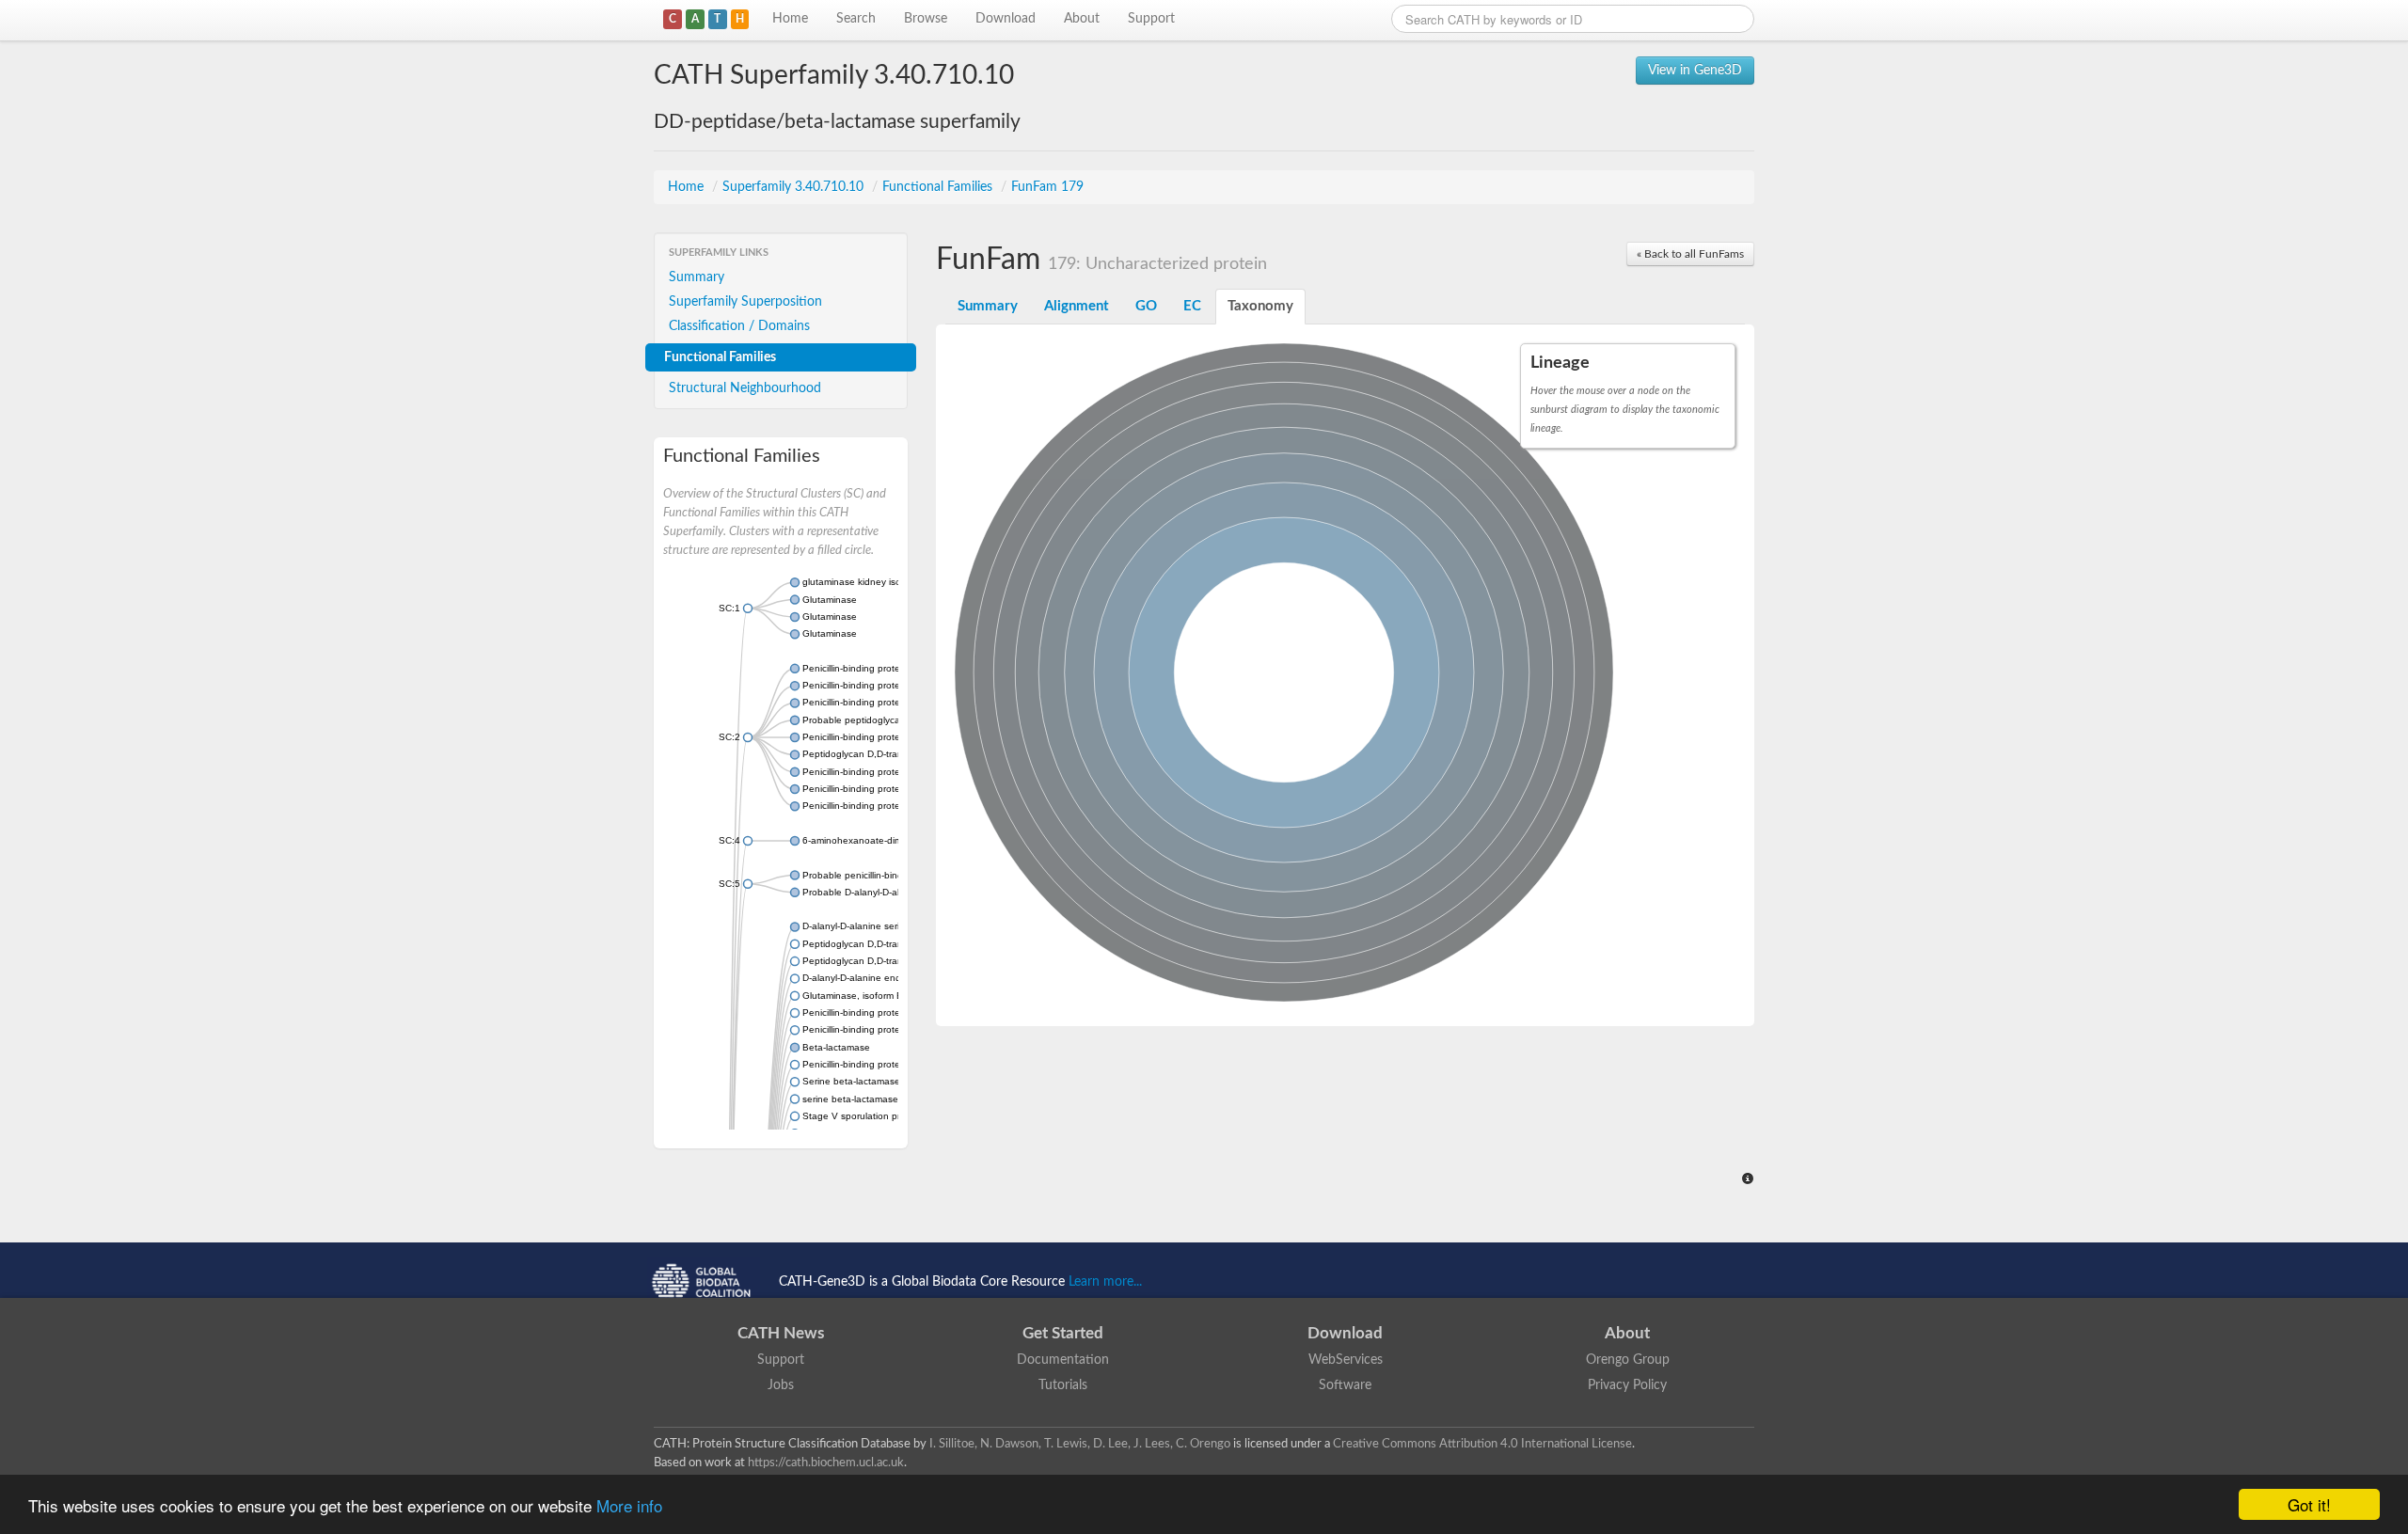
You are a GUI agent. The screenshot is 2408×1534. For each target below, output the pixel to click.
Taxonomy (1260, 306)
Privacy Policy (1627, 1385)
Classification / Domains (739, 326)
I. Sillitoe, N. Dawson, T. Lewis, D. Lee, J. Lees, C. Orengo (1080, 1444)
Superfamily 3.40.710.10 (795, 187)
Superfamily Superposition (745, 302)
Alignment (1077, 306)
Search (856, 19)
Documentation (1063, 1360)
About (1082, 19)
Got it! (2309, 1504)
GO (1146, 306)
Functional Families (939, 187)
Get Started (1063, 1333)
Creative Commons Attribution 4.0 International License (1482, 1444)
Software (1345, 1385)
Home (790, 19)
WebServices (1346, 1360)
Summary (697, 277)
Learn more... (1105, 1282)
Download (1006, 19)
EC (1192, 306)
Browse (926, 19)
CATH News (781, 1333)
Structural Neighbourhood (745, 388)
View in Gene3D (1695, 71)
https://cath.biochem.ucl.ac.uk (826, 1463)
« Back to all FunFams (1690, 254)
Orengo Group (1628, 1360)
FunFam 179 (1047, 187)
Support (1151, 19)
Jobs (781, 1385)
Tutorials (1063, 1385)
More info (629, 1505)
